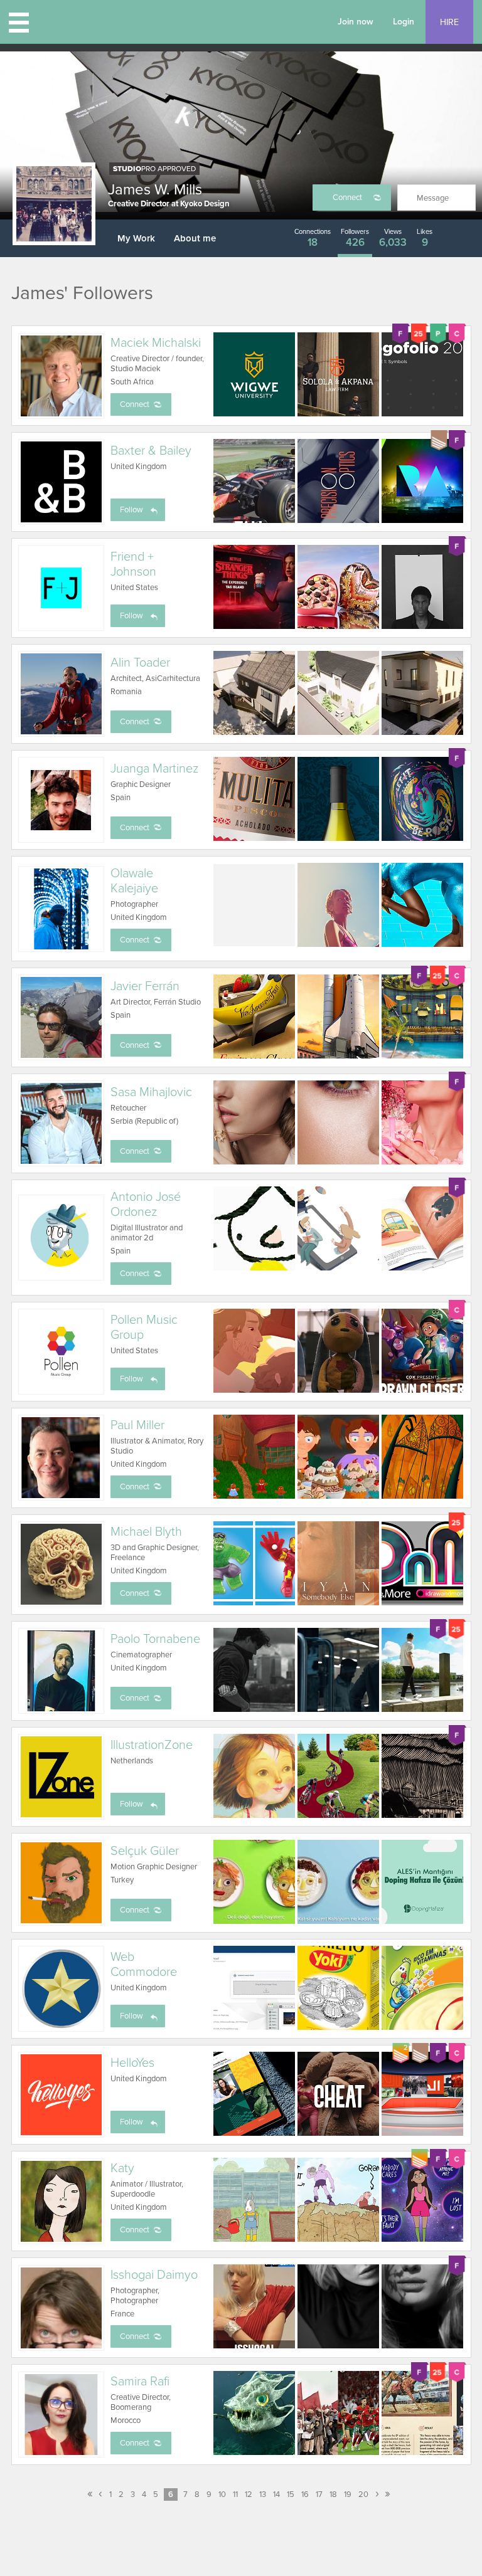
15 (291, 2494)
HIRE (449, 22)
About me (195, 238)
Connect (347, 198)
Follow (131, 510)
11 (235, 2494)
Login (404, 22)
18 (333, 2494)
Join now (356, 22)
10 (222, 2494)
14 (276, 2494)
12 (249, 2494)
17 (319, 2494)
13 (263, 2494)
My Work (136, 238)
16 (305, 2494)
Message (433, 198)
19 (348, 2494)
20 (363, 2494)
